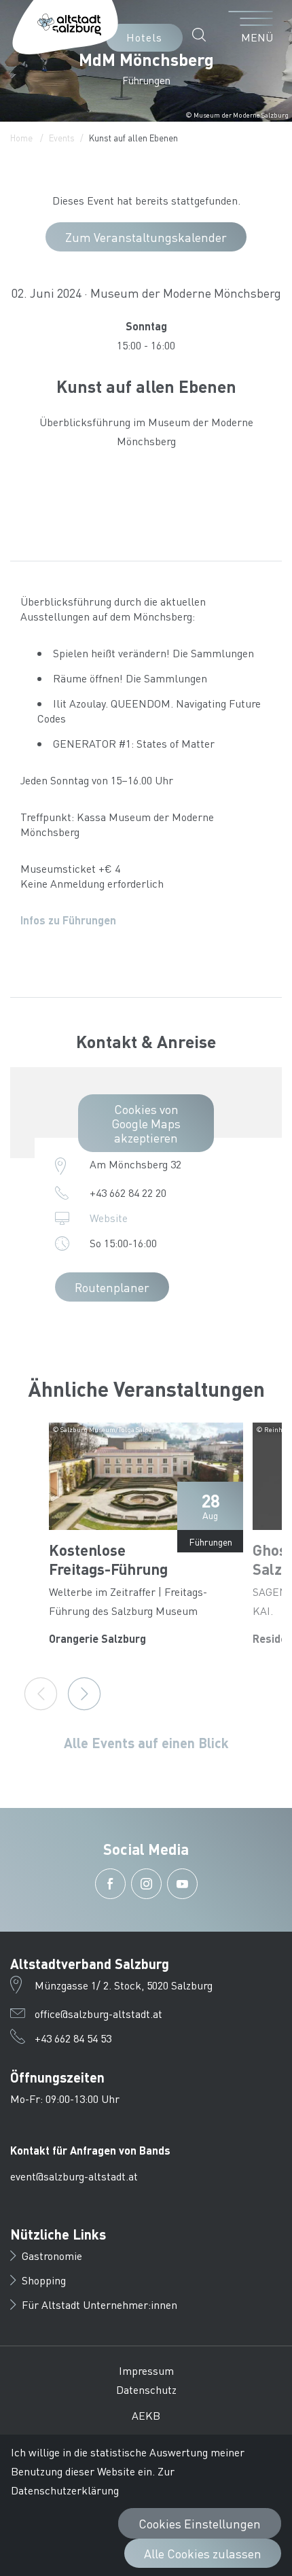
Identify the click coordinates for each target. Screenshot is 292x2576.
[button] (203, 35)
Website (109, 1218)
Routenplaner (112, 1287)
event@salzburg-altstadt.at (74, 2176)
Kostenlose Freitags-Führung (108, 1559)
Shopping (44, 2280)
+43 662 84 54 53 (73, 2038)
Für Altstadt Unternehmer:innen (99, 2304)
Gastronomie (52, 2256)
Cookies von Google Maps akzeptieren (146, 1123)
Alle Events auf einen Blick (146, 1743)
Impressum (146, 2370)
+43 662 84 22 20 (128, 1193)
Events (62, 138)
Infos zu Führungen (68, 920)
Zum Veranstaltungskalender (146, 237)
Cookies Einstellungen (200, 2523)
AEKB (146, 2415)
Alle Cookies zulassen (203, 2553)
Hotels (144, 37)
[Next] (84, 1694)
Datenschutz (146, 2389)
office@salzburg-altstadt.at (98, 2014)
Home (21, 138)
